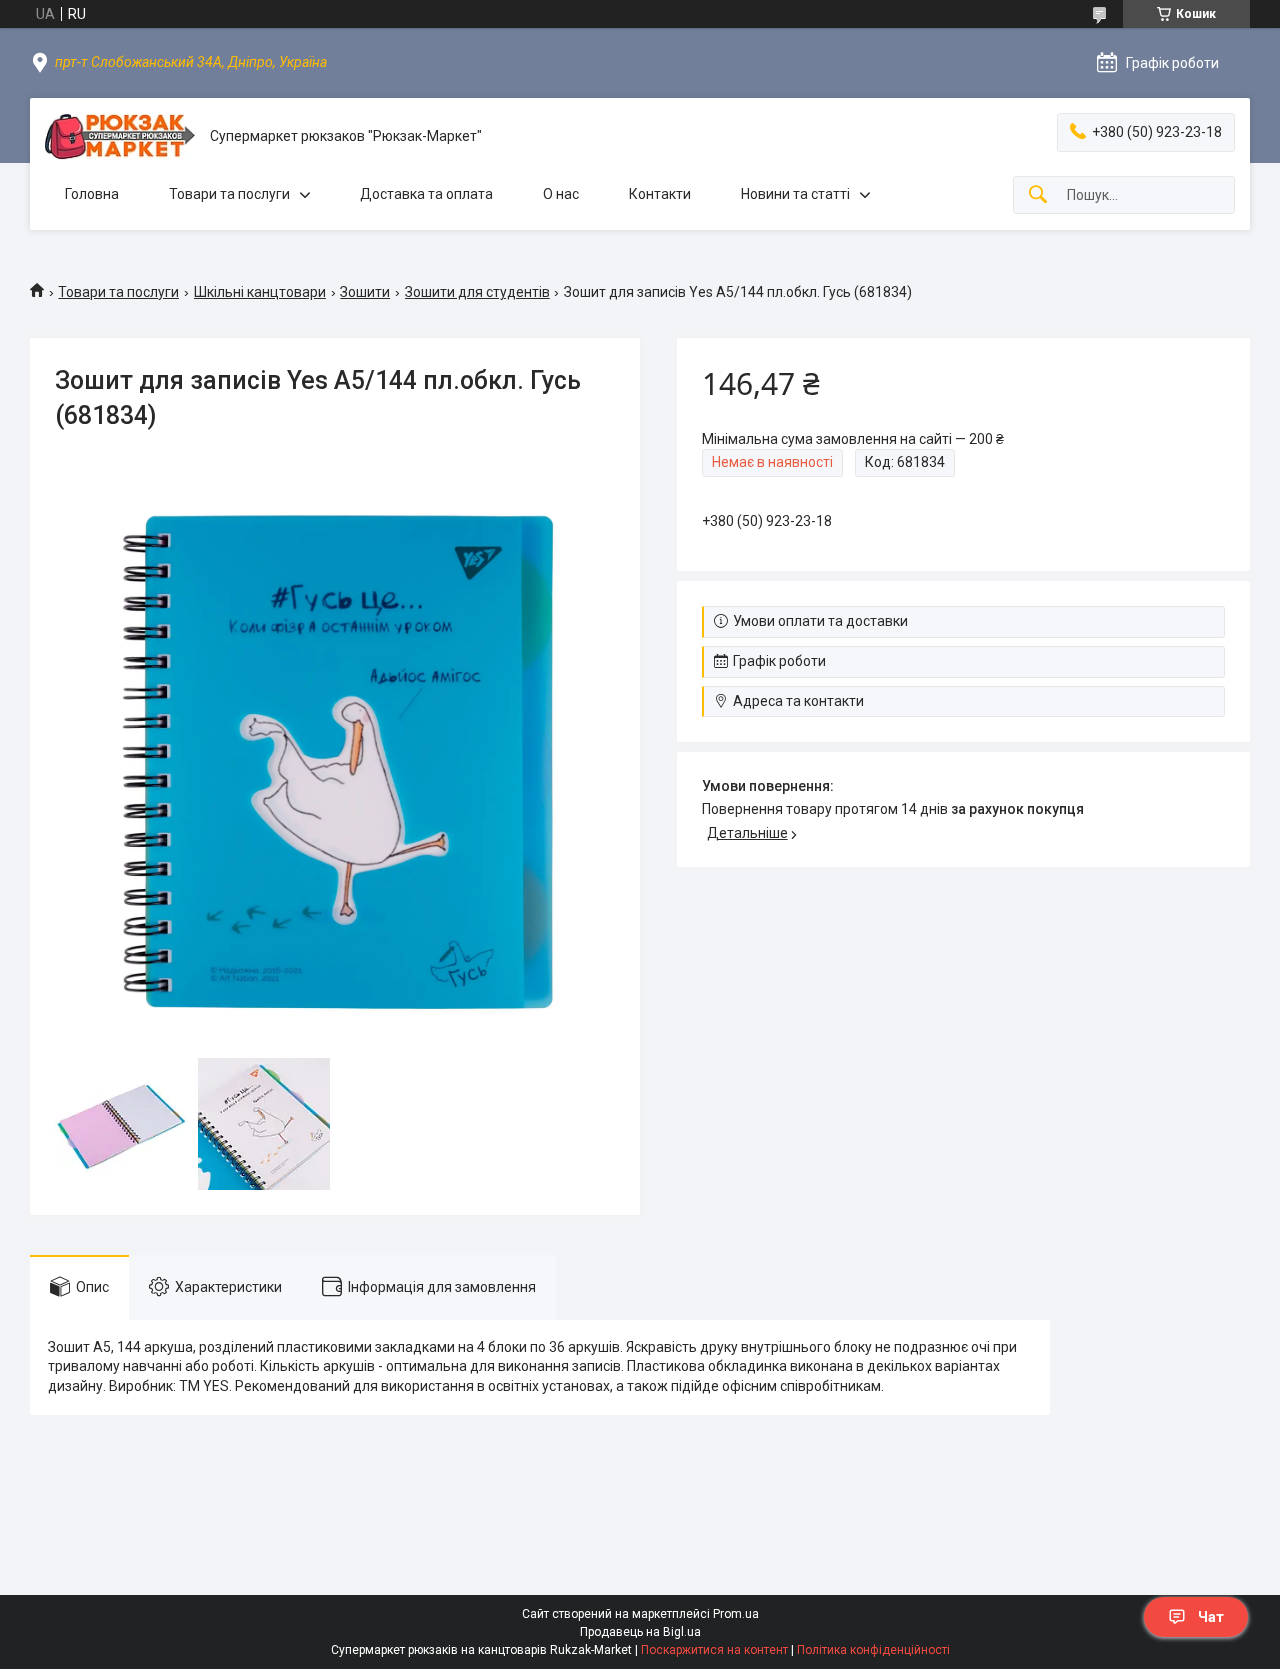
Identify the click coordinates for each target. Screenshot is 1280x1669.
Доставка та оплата (426, 194)
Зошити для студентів (477, 292)
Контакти (660, 194)
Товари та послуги (229, 194)
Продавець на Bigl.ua (640, 1632)
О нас (561, 194)
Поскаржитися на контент (714, 1650)
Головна (92, 194)
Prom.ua (736, 1614)
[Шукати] (1038, 195)
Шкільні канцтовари (260, 292)
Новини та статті (795, 194)
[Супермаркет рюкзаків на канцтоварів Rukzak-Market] (120, 136)
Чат (1211, 1617)
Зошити (365, 292)
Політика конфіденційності (873, 1650)
